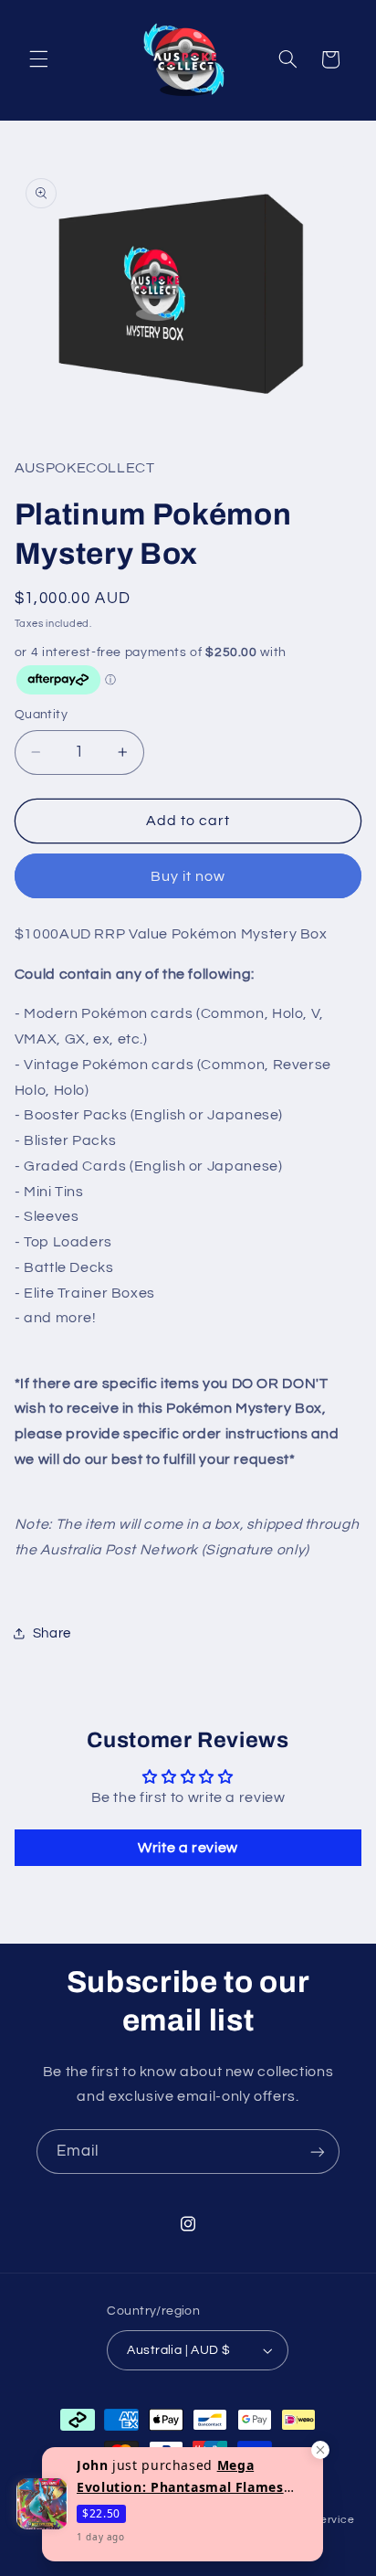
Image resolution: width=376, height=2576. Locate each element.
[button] (38, 59)
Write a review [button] (188, 1848)
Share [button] (52, 1633)
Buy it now (188, 876)
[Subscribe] (318, 2152)
